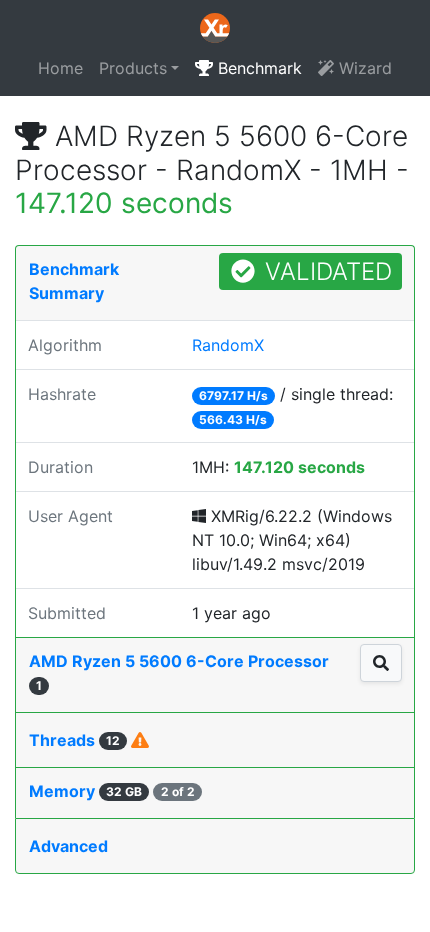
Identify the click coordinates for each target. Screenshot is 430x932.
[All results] (381, 663)
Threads (74, 740)
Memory (112, 791)
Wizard (363, 68)
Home (60, 68)
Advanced (68, 846)
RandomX (228, 345)
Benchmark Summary (74, 281)
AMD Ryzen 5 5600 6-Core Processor (179, 672)
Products (133, 68)
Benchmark (257, 68)
